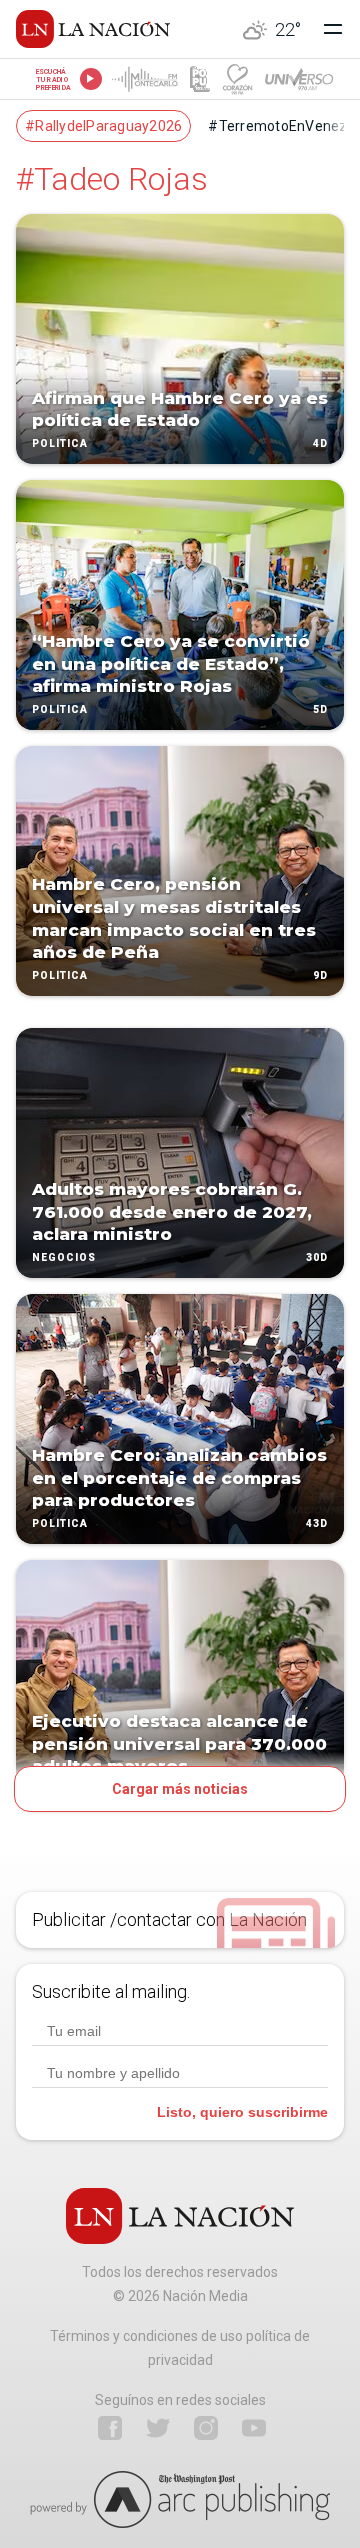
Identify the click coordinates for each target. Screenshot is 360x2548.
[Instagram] (206, 2428)
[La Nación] (93, 29)
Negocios (64, 1257)
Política (60, 443)
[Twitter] (158, 2428)
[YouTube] (254, 2428)
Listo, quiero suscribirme (242, 2112)
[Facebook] (110, 2428)
